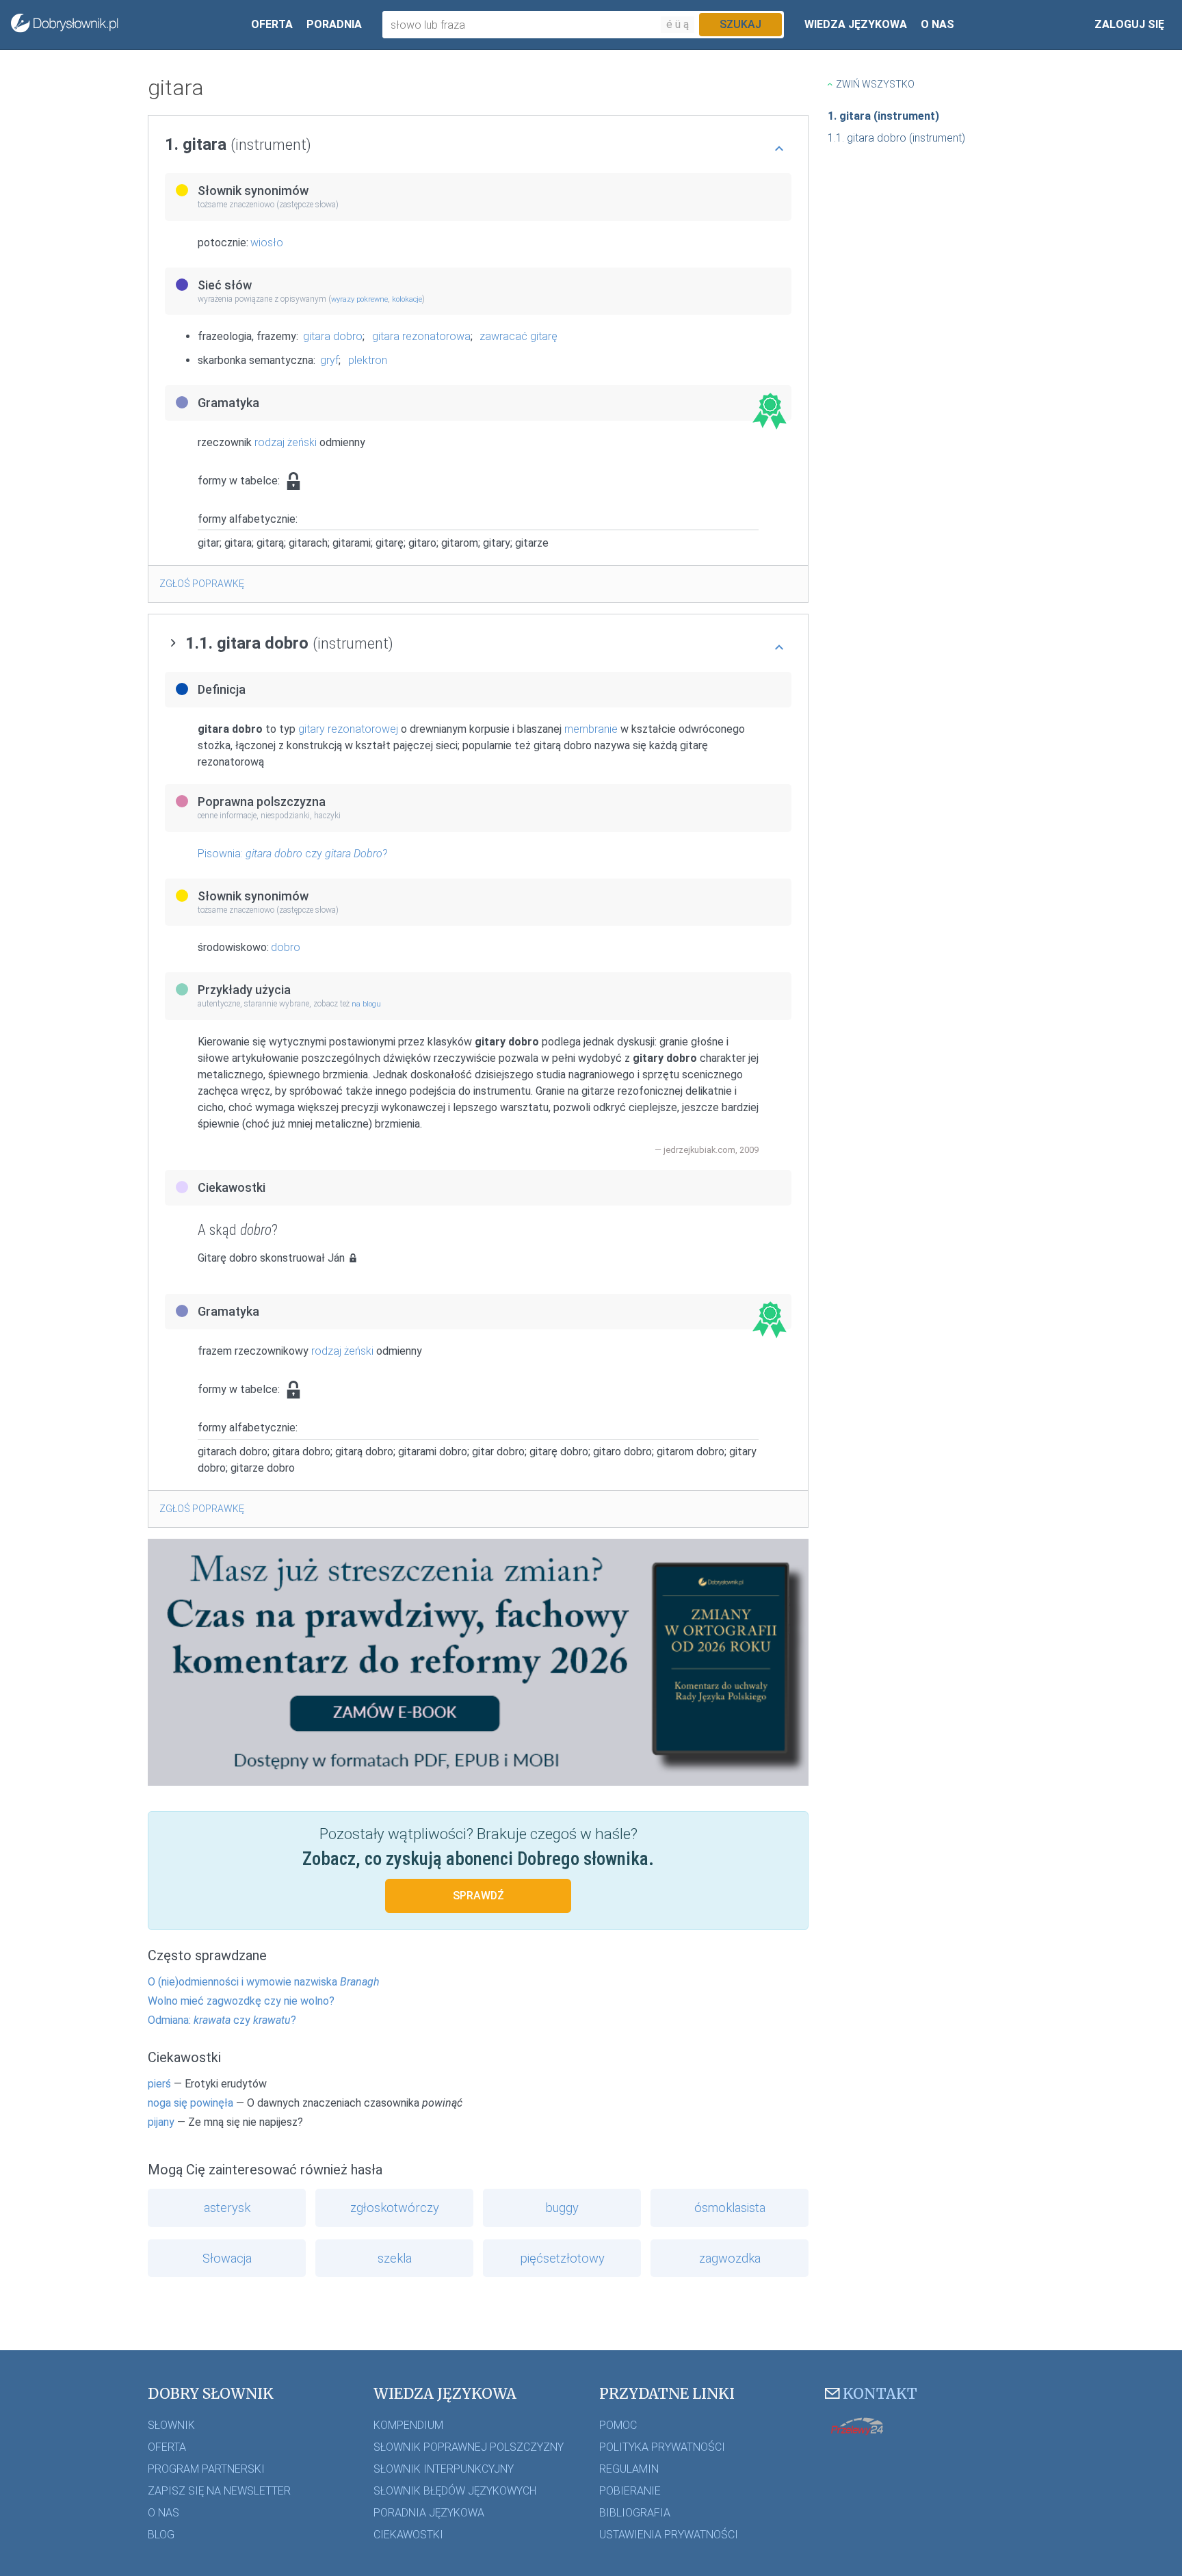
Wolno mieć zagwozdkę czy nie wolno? (241, 2001)
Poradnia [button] (334, 24)
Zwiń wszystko (875, 84)
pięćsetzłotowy (562, 2258)
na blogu (366, 1004)
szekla (395, 2258)
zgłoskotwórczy (395, 2208)
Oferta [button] (272, 24)
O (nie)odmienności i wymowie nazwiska (264, 1982)
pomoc (618, 2425)
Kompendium (408, 2425)
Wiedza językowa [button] (856, 24)
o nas (163, 2513)
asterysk (227, 2208)
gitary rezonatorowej (348, 729)
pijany (161, 2122)
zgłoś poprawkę (202, 584)
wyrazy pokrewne (359, 299)
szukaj (740, 24)
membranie (591, 729)
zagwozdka (730, 2258)
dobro (286, 947)
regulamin (629, 2469)
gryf (329, 360)
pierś (159, 2084)
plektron (368, 360)
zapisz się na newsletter (219, 2491)
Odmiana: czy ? (222, 2020)
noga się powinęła (191, 2103)
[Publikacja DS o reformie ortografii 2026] (478, 1661)
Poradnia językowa (429, 2513)
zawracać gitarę (518, 336)
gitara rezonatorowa (421, 336)
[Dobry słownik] (65, 25)
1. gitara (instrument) (883, 116)
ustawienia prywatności (669, 2535)
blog (161, 2535)
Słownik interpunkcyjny (444, 2469)
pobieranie (630, 2491)
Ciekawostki (408, 2535)
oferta (167, 2447)
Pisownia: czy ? (293, 854)
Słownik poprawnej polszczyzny (469, 2447)
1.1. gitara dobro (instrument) (896, 138)
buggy (562, 2208)
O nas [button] (937, 24)
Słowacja (227, 2258)
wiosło (267, 243)
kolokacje (407, 299)
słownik (171, 2425)
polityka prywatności (662, 2447)
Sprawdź (478, 1896)
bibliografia (635, 2513)
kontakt (880, 2394)
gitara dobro (333, 336)
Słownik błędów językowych (455, 2491)
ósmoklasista (730, 2208)
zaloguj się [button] (1129, 24)
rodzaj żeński (286, 442)
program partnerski (206, 2469)
